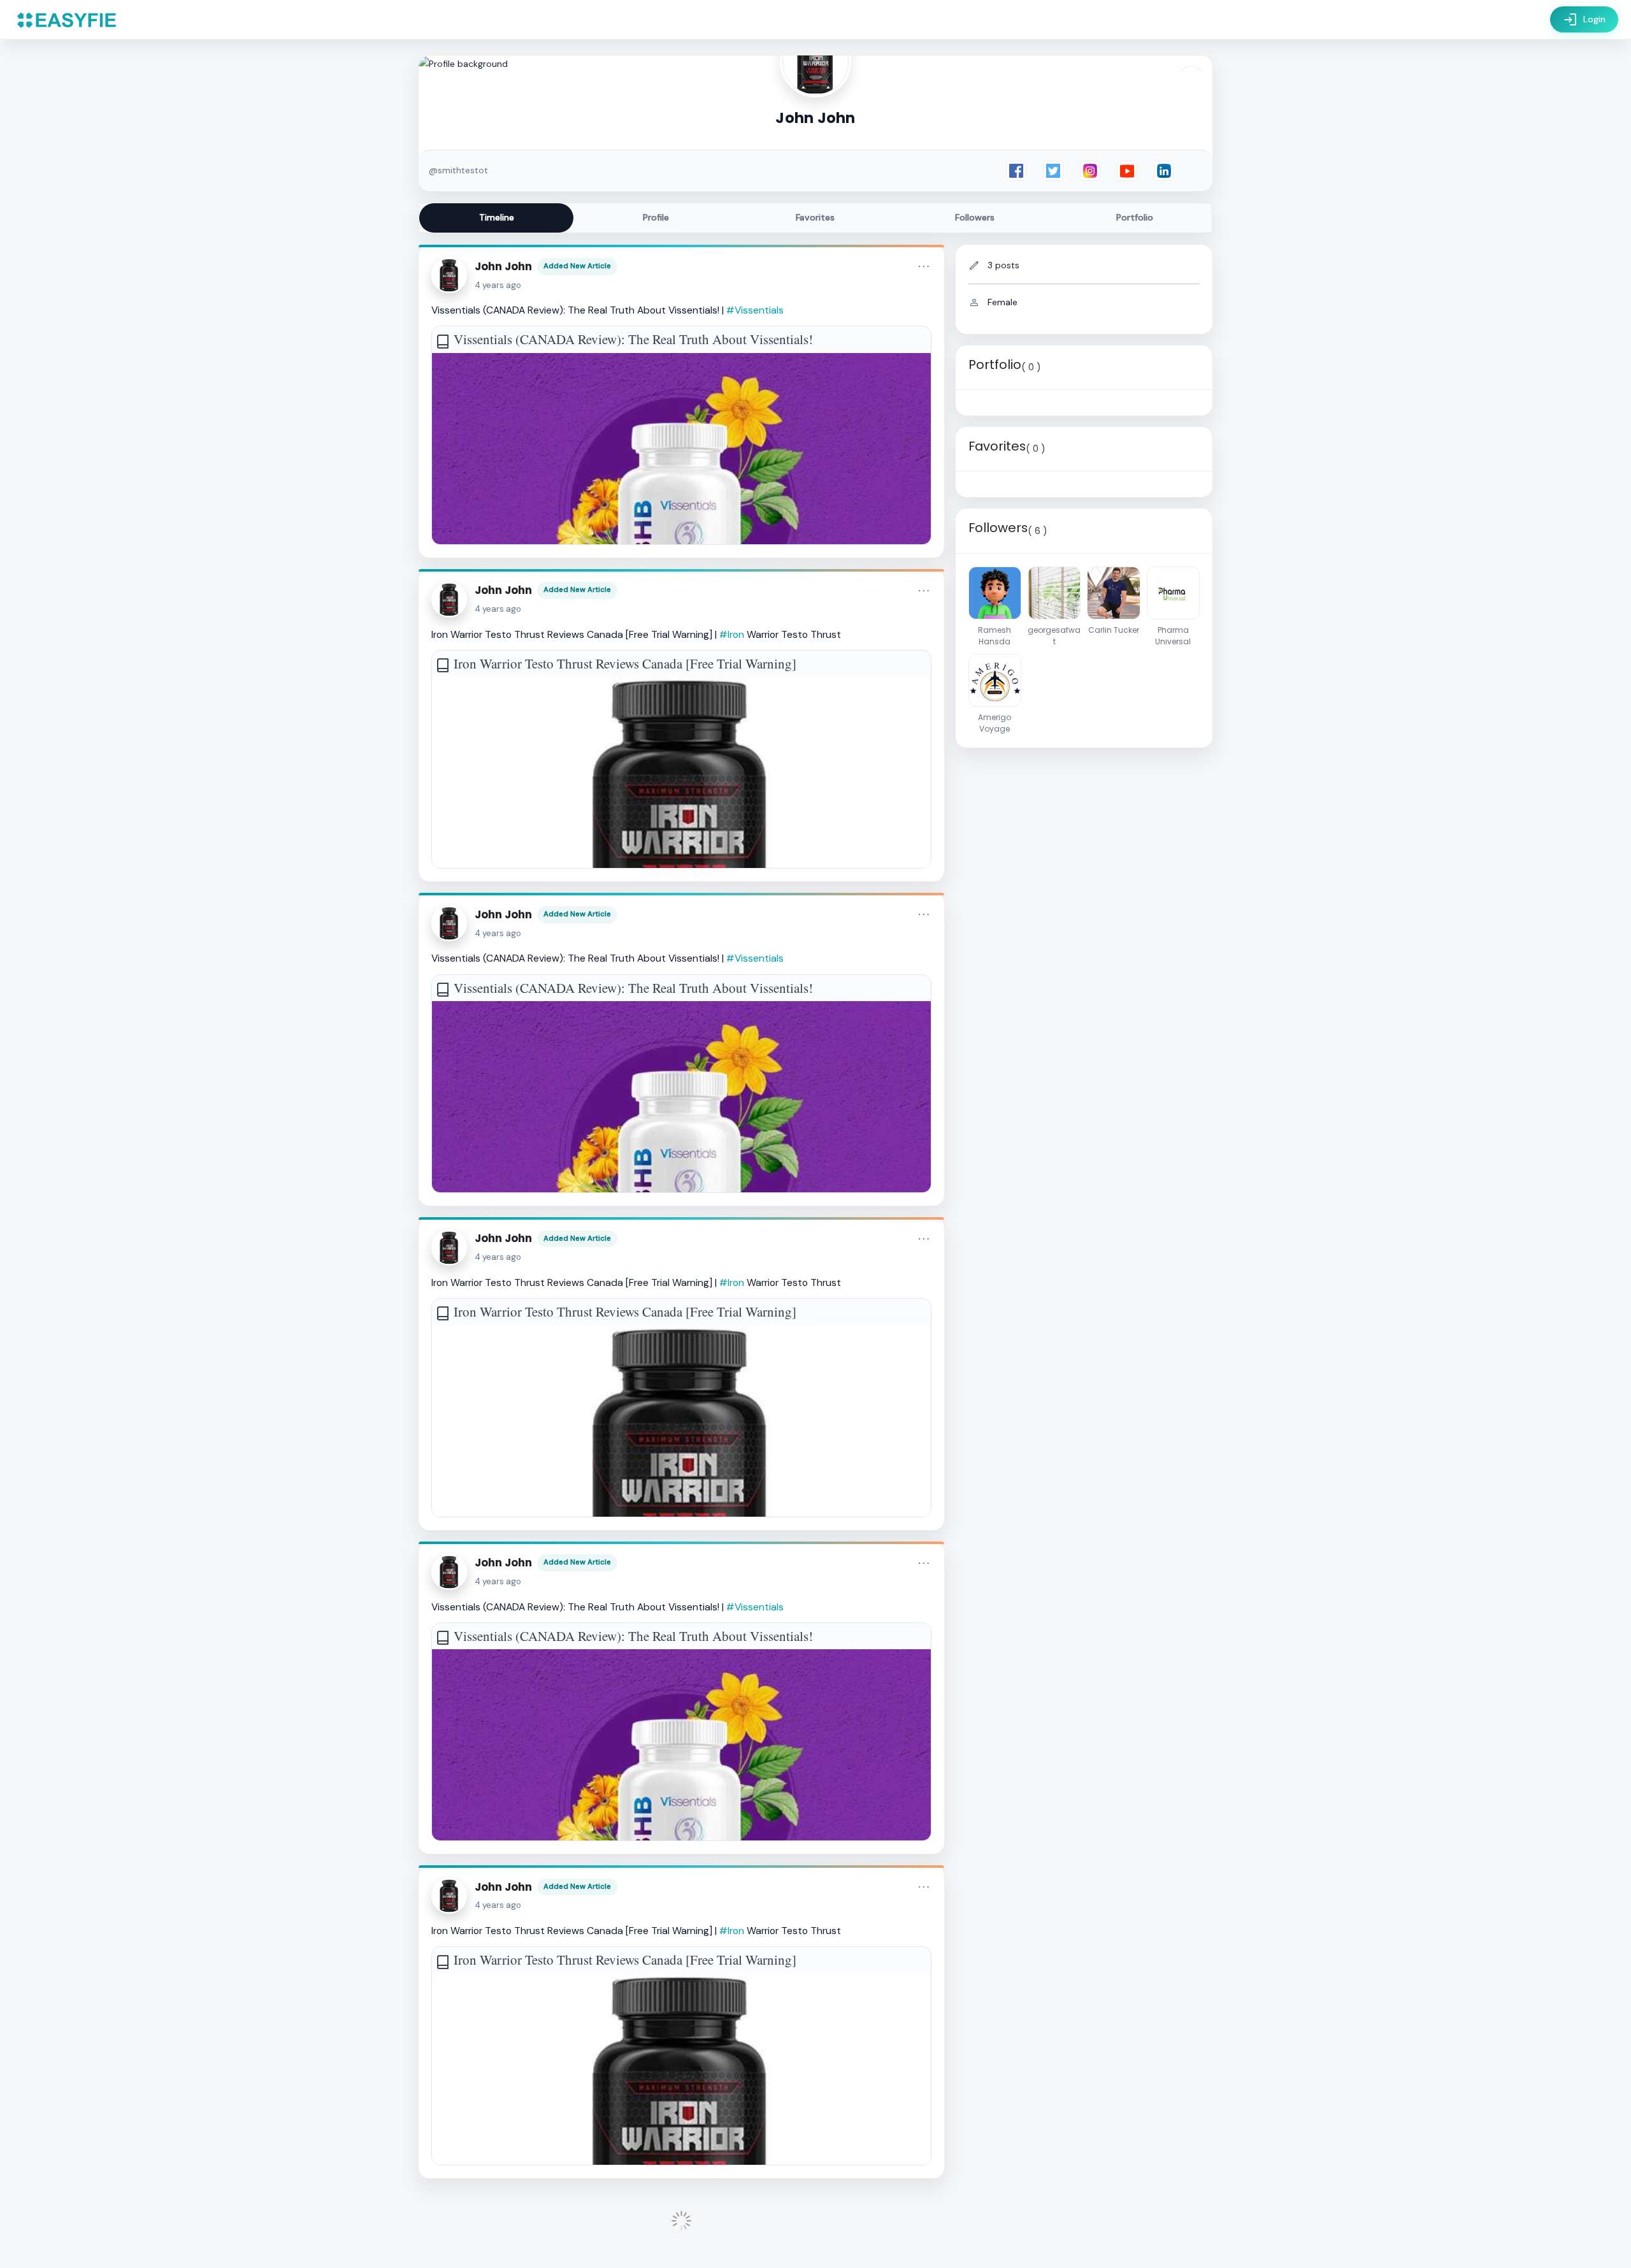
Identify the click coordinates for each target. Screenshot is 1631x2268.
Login (1584, 20)
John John (503, 266)
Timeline (497, 217)
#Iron (732, 634)
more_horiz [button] (924, 266)
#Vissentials (755, 310)
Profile (656, 217)
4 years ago (498, 285)
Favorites (815, 217)
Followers (975, 217)
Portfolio (1135, 217)
